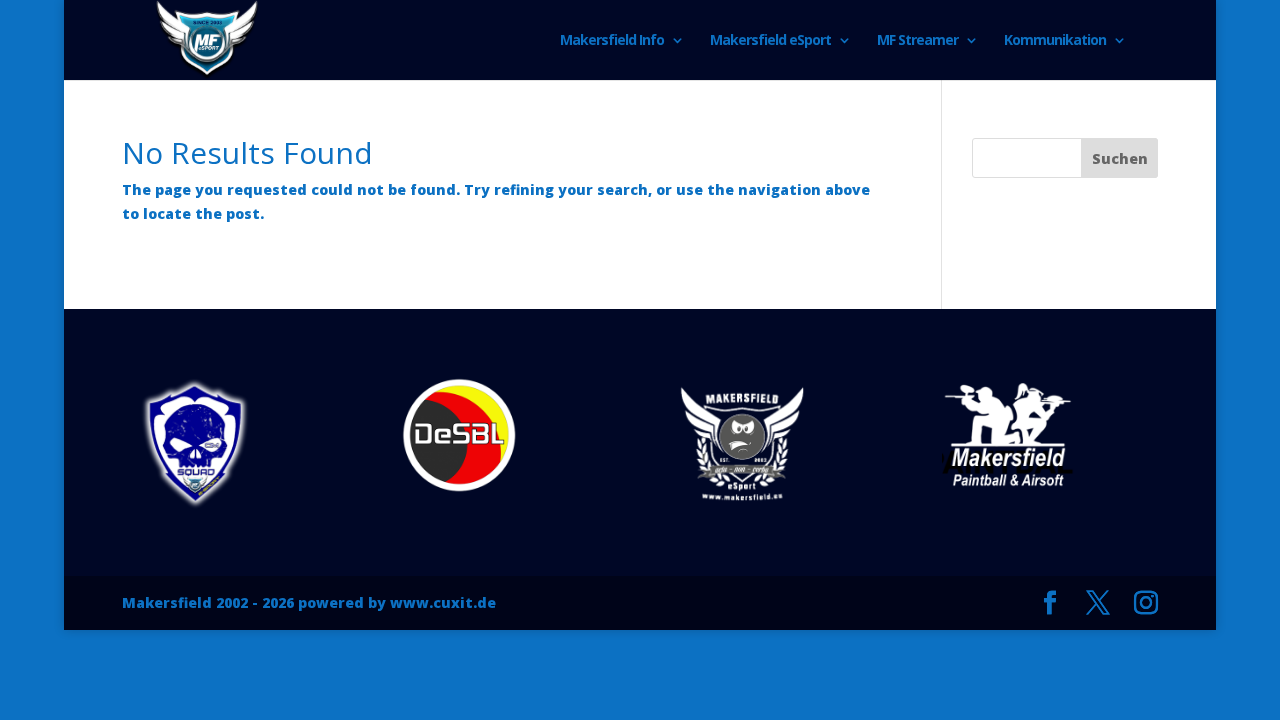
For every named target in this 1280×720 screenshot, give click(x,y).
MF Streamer (917, 41)
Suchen (1120, 158)
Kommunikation (1055, 41)
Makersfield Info (612, 41)
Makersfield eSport (770, 41)
